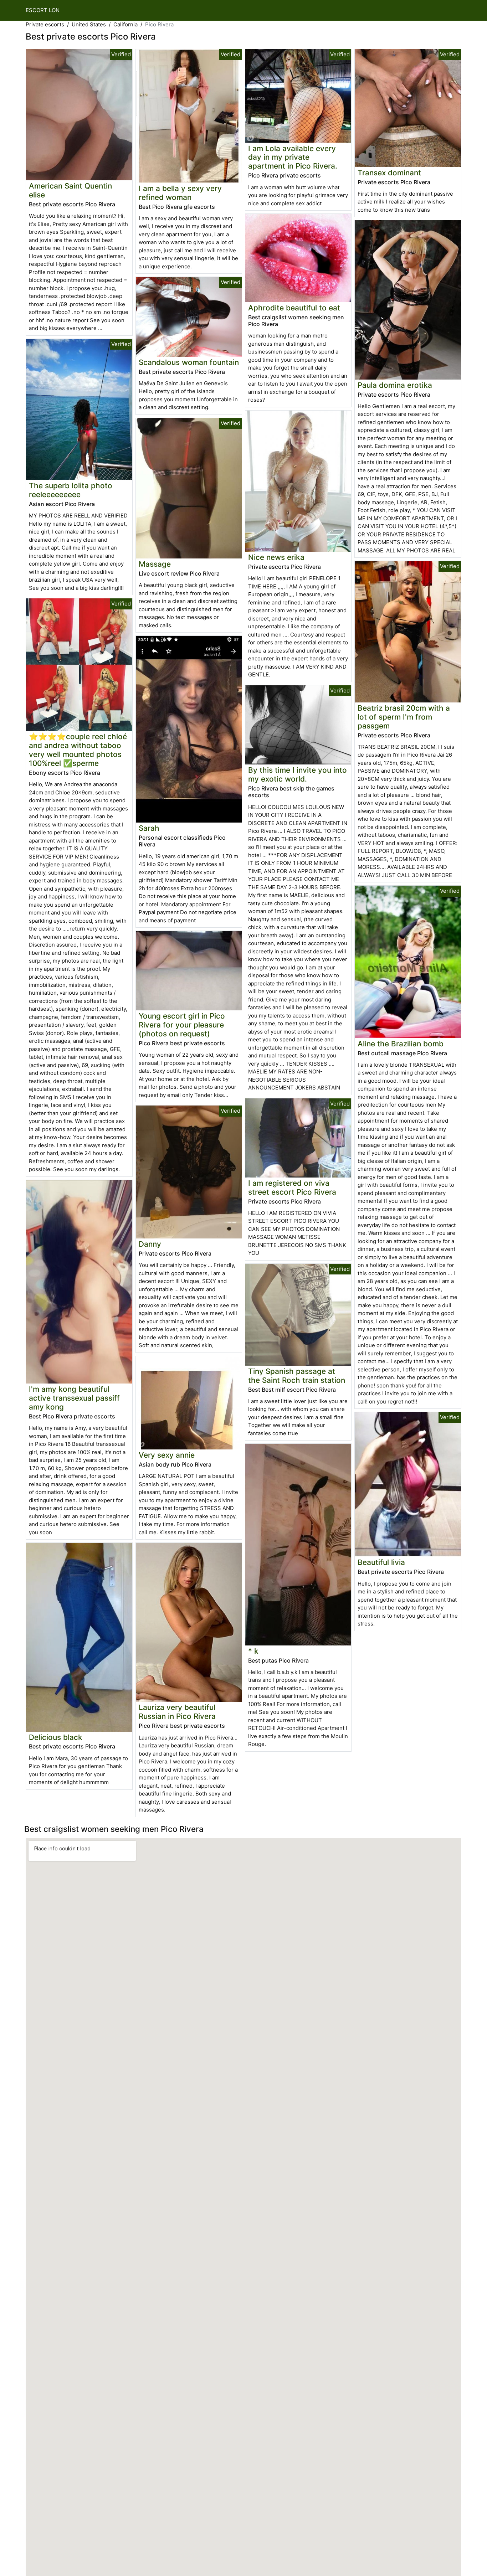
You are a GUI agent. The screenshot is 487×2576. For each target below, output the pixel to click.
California (125, 24)
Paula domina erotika (395, 385)
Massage (155, 564)
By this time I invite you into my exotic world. (298, 774)
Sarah (149, 828)
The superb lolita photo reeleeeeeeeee (71, 490)
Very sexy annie (167, 1455)
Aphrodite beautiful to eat (294, 308)
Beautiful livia (381, 1562)
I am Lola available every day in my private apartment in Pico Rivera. (293, 157)
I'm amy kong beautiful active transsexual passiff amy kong (74, 1398)
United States (89, 24)
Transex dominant (389, 173)
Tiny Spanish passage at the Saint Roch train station (297, 1376)
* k (253, 1651)
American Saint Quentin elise (70, 190)
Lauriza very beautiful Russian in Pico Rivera (177, 1712)
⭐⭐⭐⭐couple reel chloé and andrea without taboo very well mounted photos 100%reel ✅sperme (78, 750)
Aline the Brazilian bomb (401, 1044)
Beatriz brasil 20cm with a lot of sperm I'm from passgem (404, 717)
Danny (150, 1244)
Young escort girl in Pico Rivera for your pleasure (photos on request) (182, 1025)
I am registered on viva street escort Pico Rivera (292, 1187)
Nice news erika (276, 557)
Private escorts (45, 24)
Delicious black (56, 1737)
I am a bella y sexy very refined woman (180, 193)
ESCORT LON (43, 10)
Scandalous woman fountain (189, 362)
